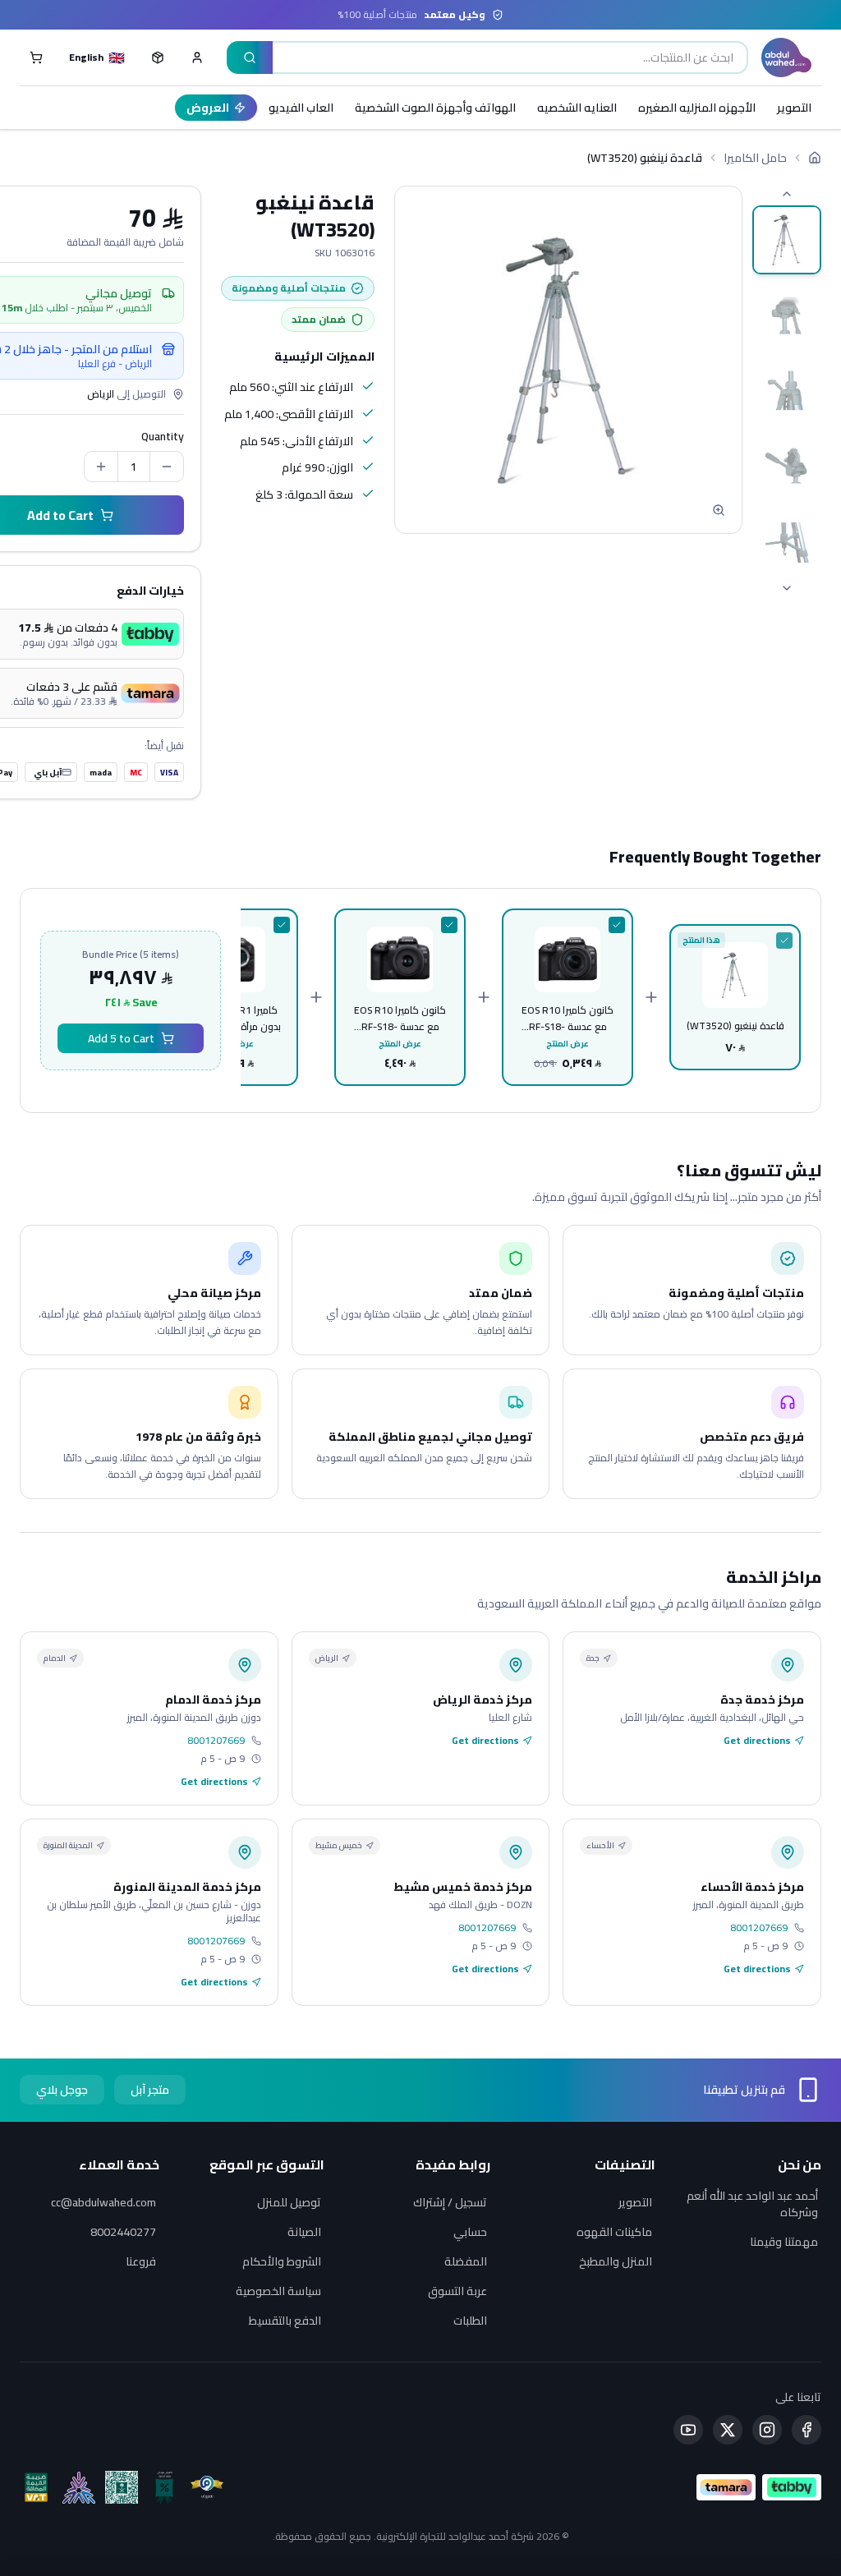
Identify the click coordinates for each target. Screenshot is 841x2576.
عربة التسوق (457, 2291)
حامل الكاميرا (755, 158)
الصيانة (304, 2232)
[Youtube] (688, 2430)
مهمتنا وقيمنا (784, 2242)
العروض (208, 108)
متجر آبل (150, 2090)
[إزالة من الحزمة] (784, 941)
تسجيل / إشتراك (450, 2202)
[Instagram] (767, 2430)
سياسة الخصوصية (278, 2291)
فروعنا (141, 2261)
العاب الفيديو (301, 108)
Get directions (757, 1741)
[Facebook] (807, 2430)
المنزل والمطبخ (616, 2261)
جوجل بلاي (62, 2090)
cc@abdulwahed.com (103, 2202)
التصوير (794, 108)
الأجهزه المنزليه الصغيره (697, 108)
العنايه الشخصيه (577, 108)
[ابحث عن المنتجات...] (250, 57)
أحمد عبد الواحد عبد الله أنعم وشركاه (752, 2204)
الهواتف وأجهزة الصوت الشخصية (435, 108)
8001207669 (216, 1741)
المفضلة (466, 2261)
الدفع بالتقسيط (285, 2321)
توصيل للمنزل (289, 2202)
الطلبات (470, 2321)
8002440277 (123, 2232)
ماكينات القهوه (614, 2232)
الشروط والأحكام (282, 2261)
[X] (728, 2430)
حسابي (470, 2232)
